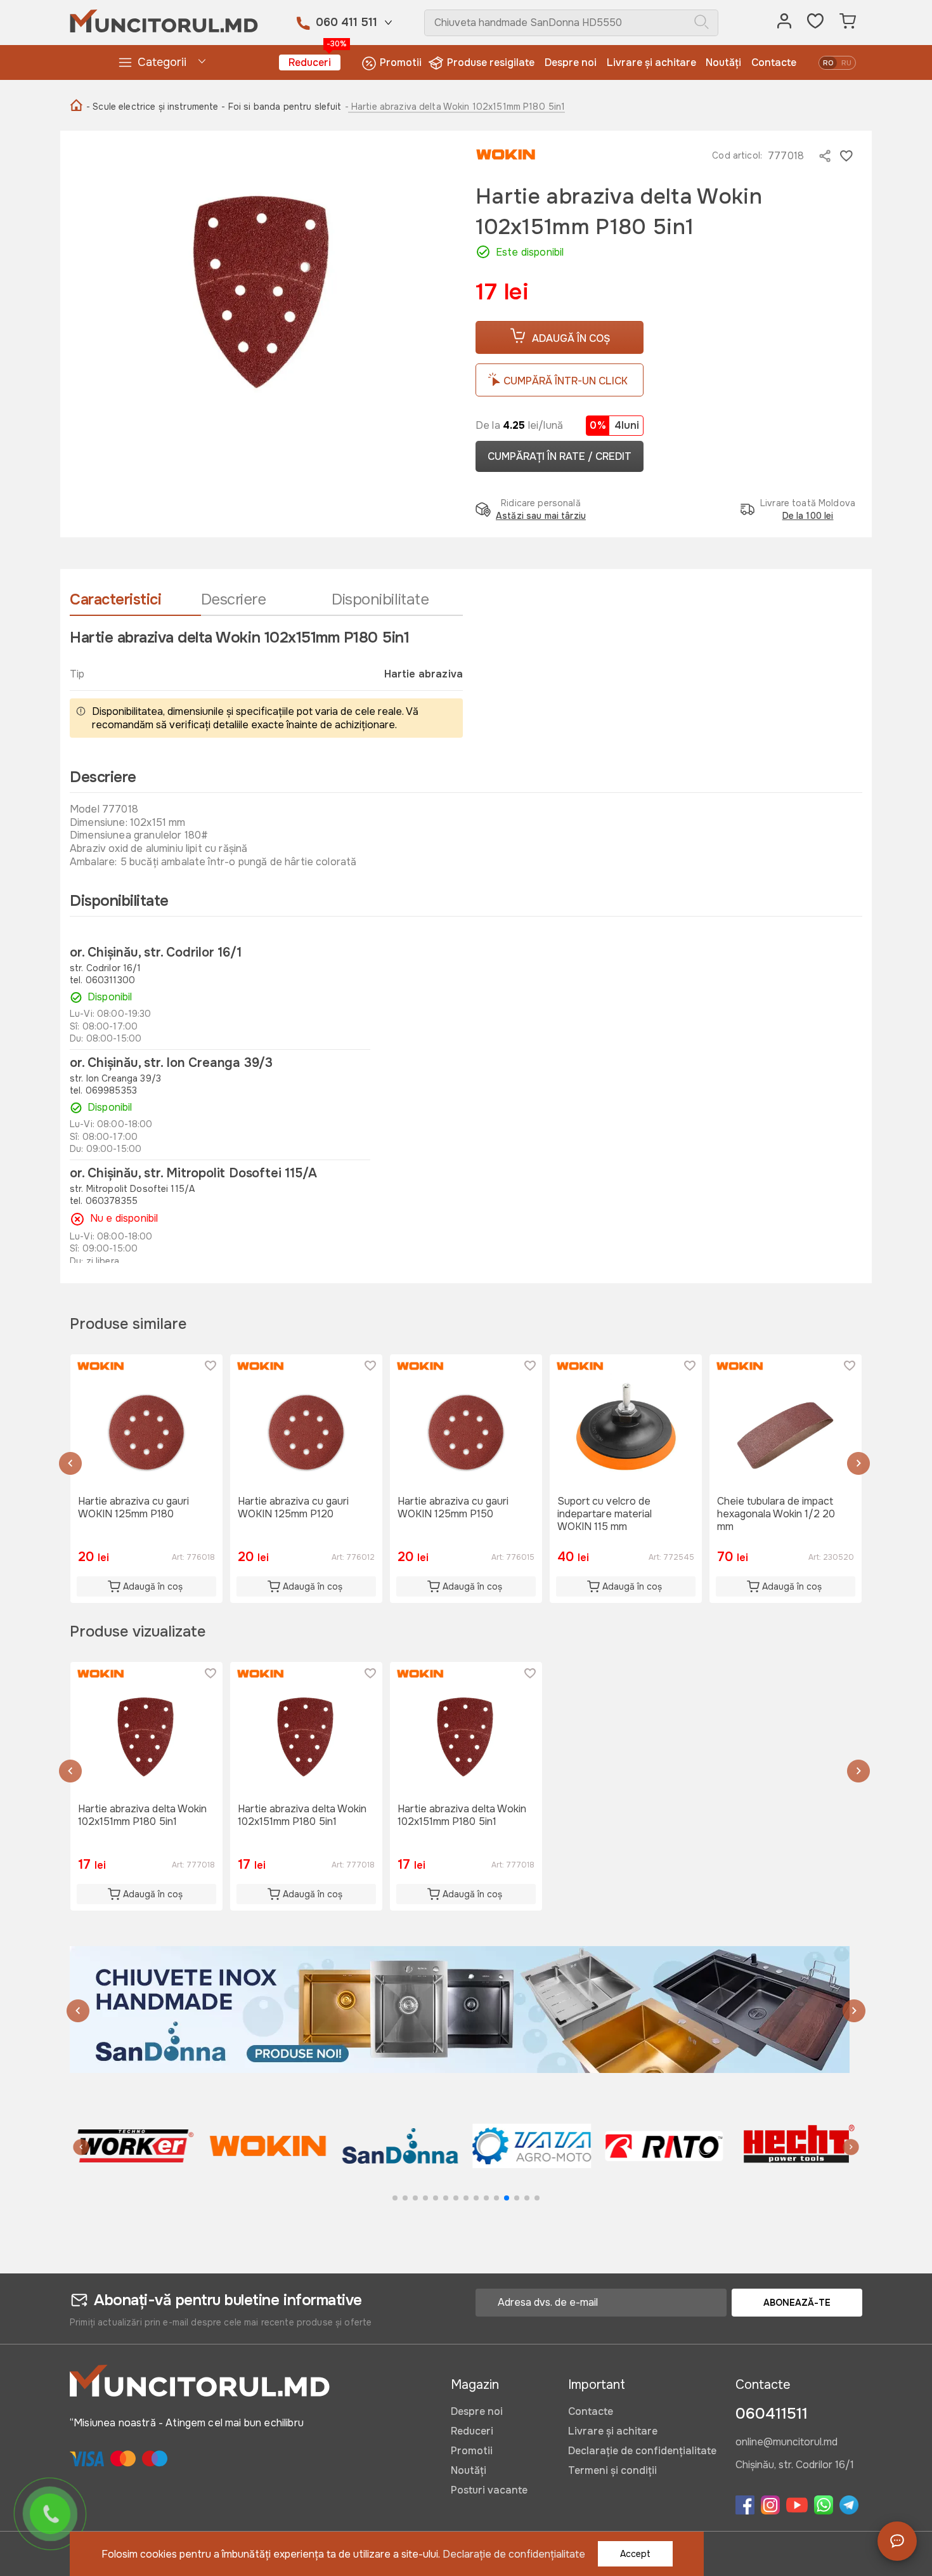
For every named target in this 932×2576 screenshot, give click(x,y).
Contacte (774, 62)
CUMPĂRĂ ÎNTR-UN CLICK (566, 381)
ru (846, 63)
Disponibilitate (380, 599)
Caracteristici (115, 599)
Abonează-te (797, 2303)
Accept (635, 2554)
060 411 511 (346, 22)
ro (828, 63)
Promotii (401, 62)
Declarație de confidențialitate (642, 2451)
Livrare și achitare (651, 62)
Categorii (162, 62)
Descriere (234, 599)
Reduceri (314, 62)
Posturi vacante (489, 2490)
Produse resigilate (491, 62)
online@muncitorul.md (786, 2443)
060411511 (772, 2414)
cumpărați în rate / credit (560, 456)
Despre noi (571, 62)
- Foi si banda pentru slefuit (281, 107)
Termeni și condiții (612, 2470)
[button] (70, 1465)
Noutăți (723, 62)
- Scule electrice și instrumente (152, 107)
